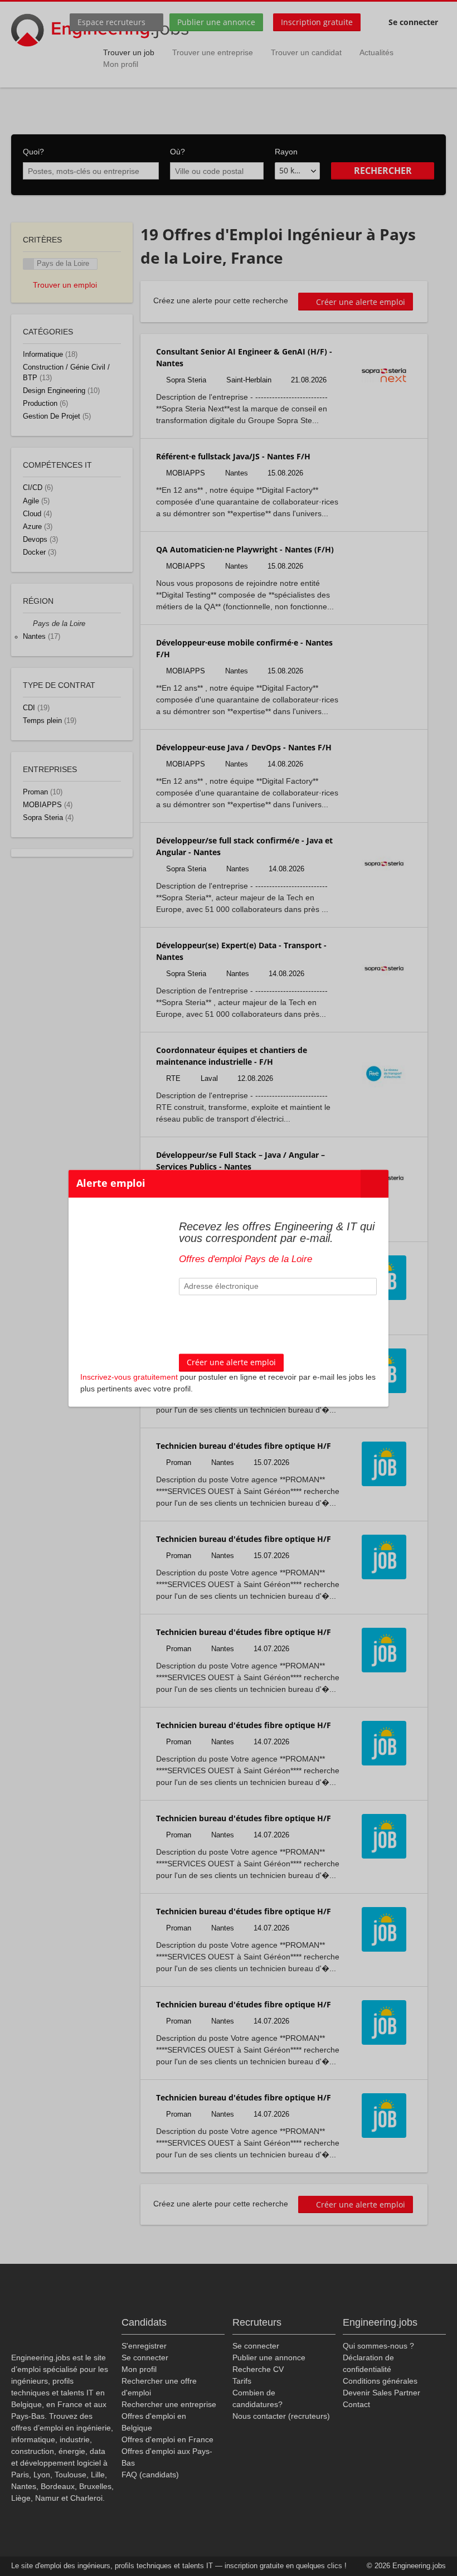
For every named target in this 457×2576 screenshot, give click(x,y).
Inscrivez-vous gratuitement (129, 1377)
